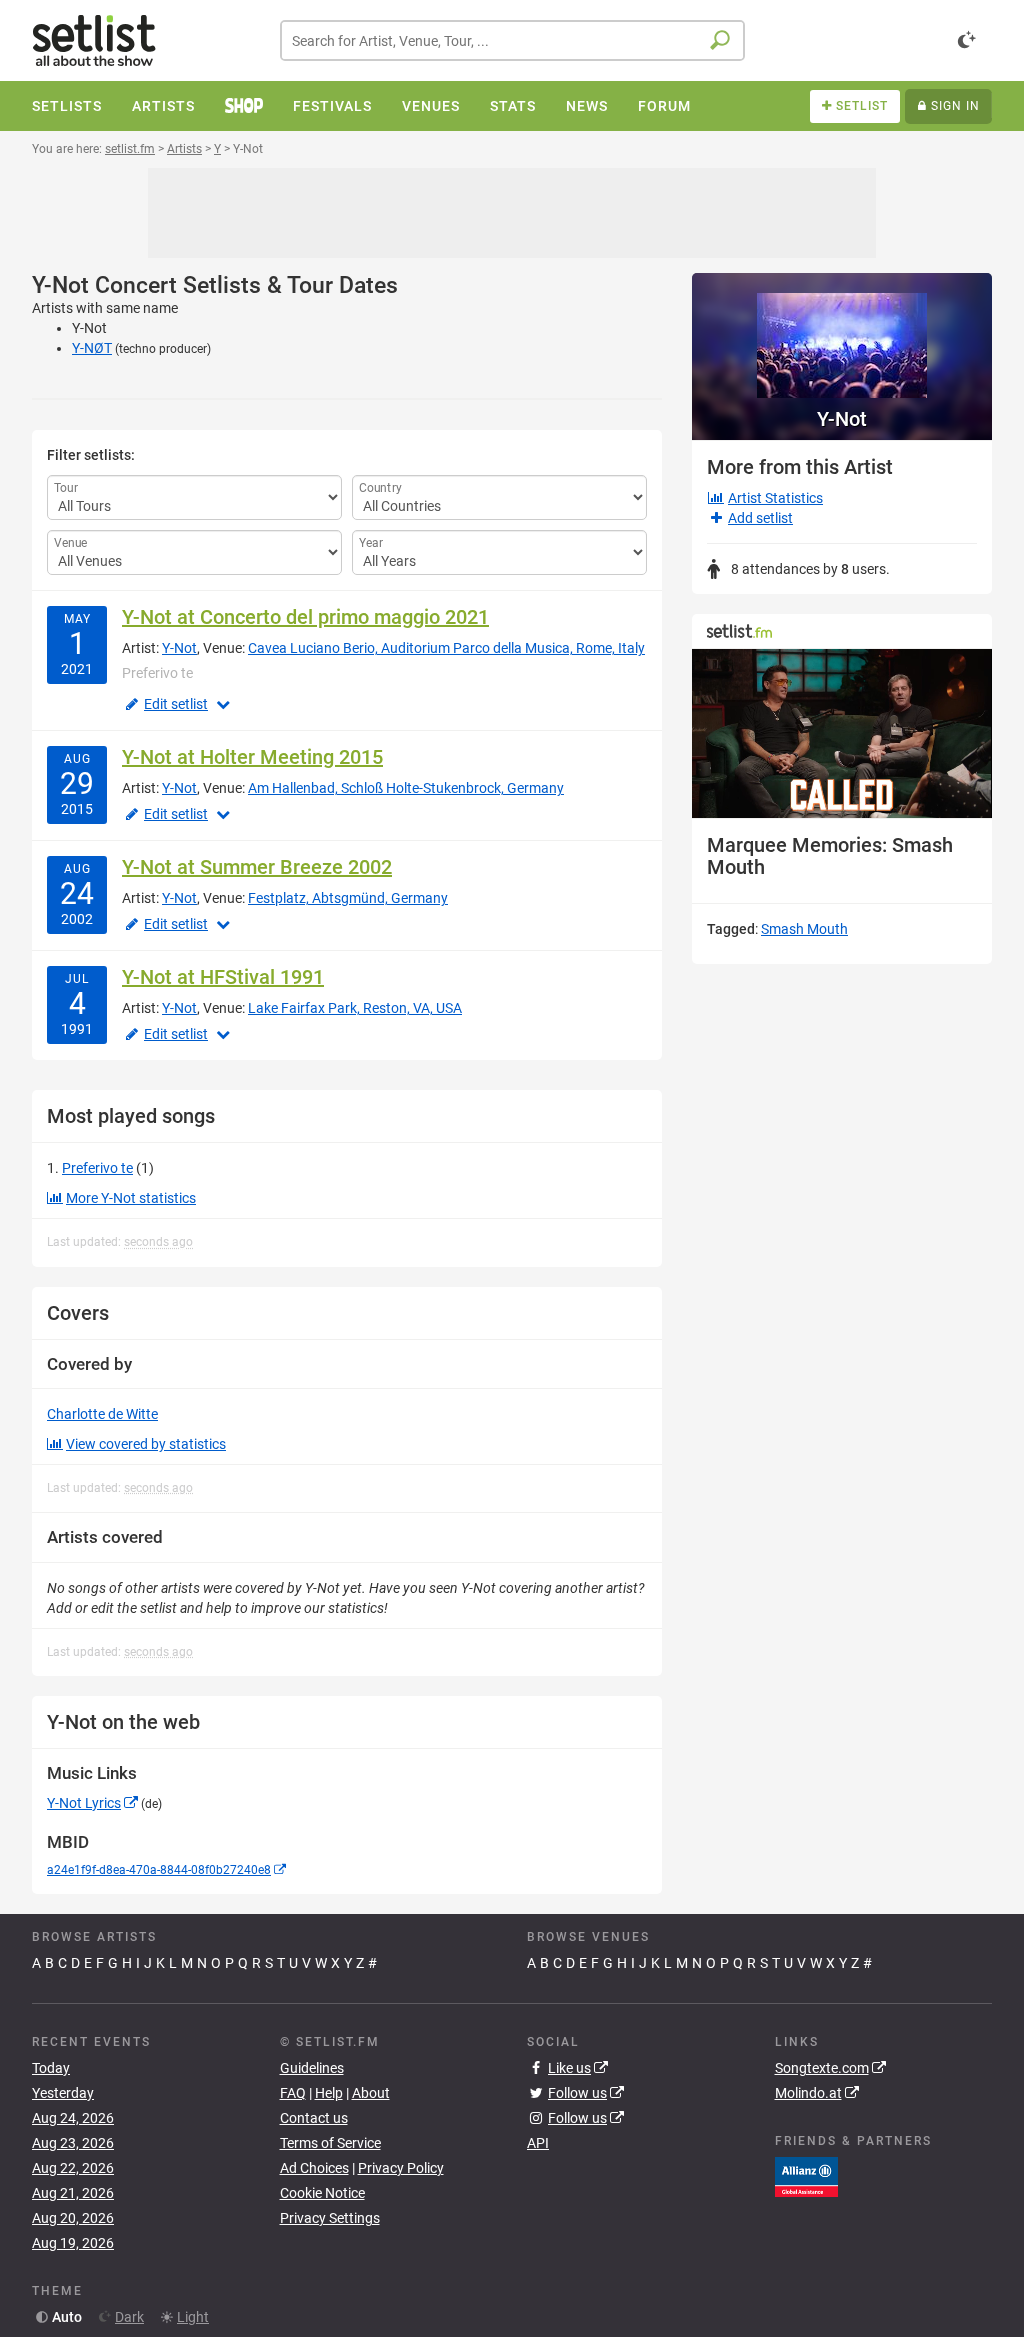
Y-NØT (92, 348)
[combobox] (512, 40)
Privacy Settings (330, 2218)
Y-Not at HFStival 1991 (223, 977)
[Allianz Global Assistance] (806, 2176)
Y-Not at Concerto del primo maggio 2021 (305, 617)
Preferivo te (97, 1168)
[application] (842, 733)
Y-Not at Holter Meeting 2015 (252, 757)
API (538, 2143)
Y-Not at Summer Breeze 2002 (257, 867)
